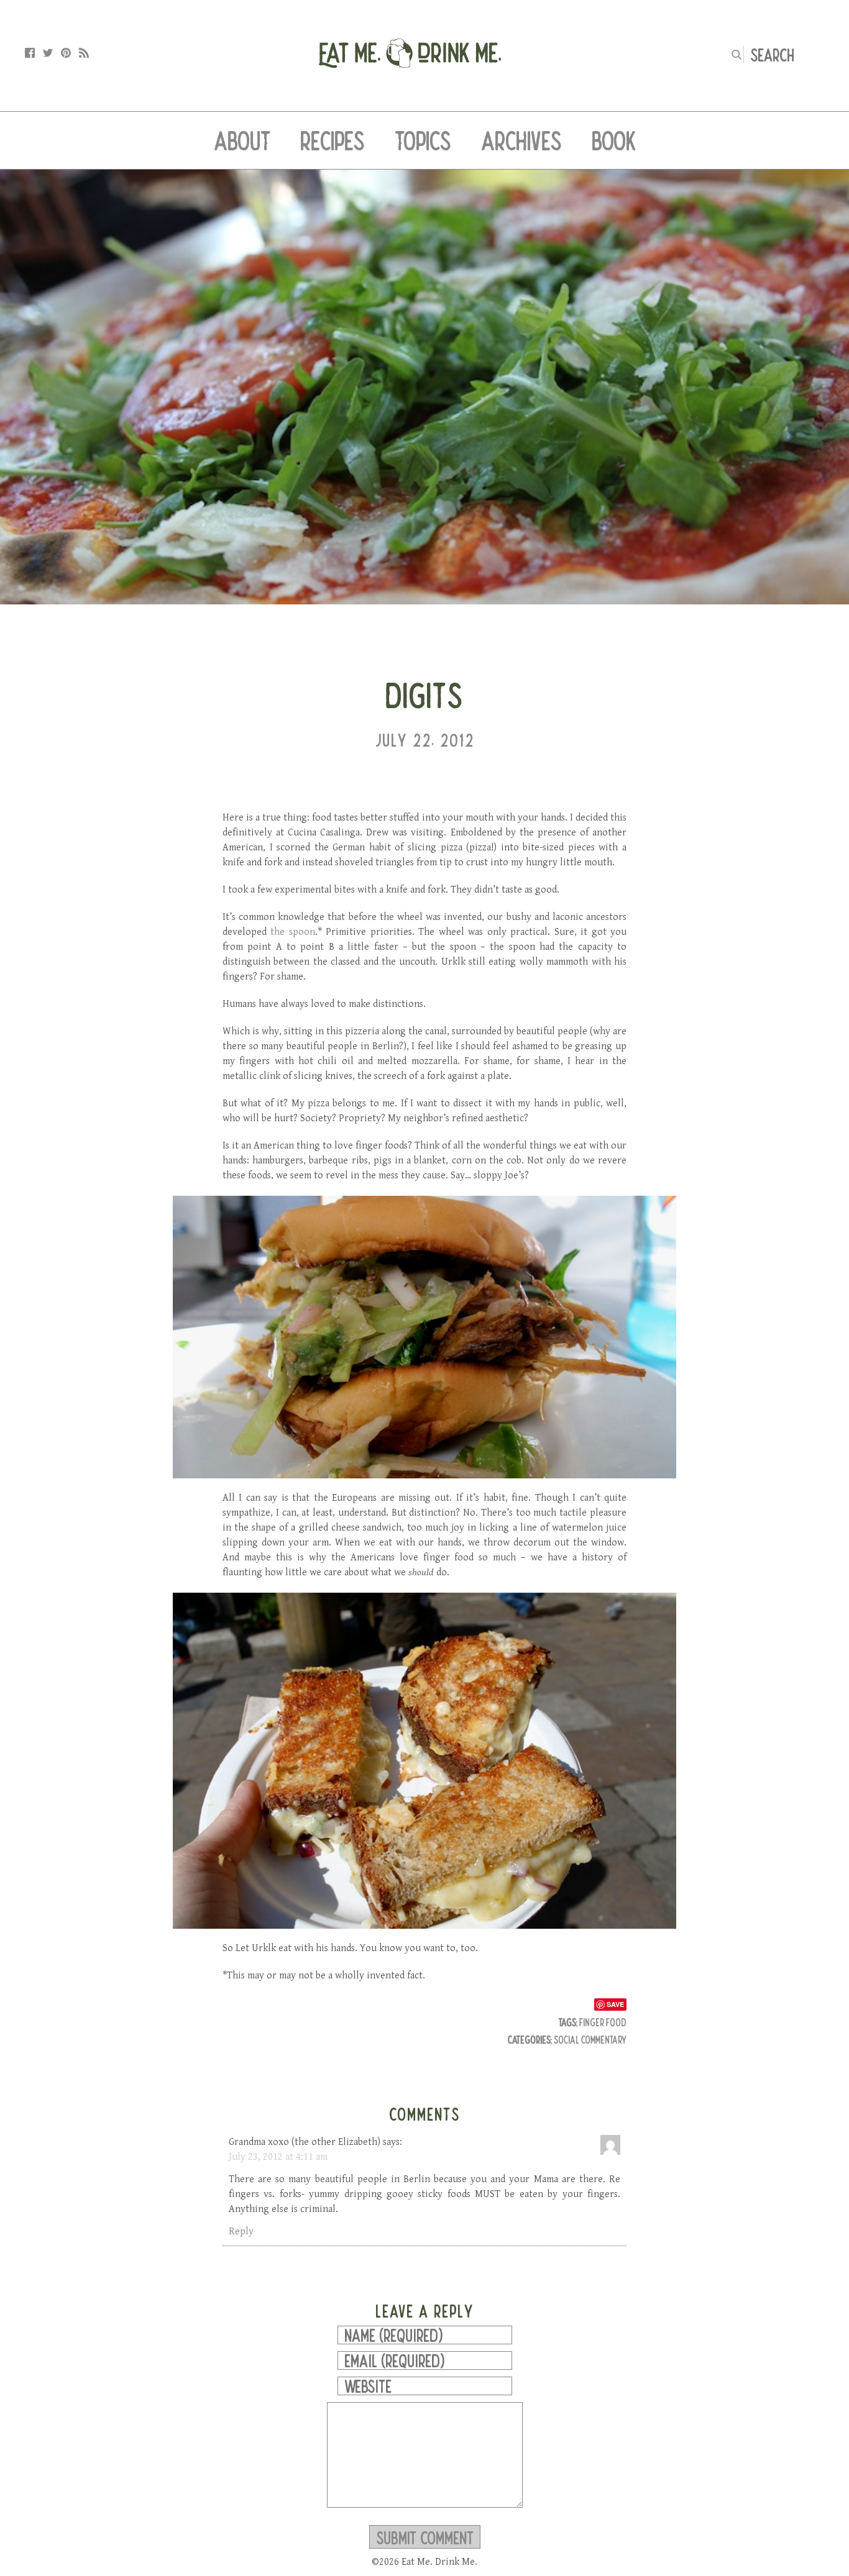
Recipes (333, 140)
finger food (603, 2022)
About (242, 140)
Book (614, 140)
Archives (521, 140)
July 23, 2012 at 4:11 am (278, 2157)
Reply (241, 2232)
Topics (423, 140)
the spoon (292, 932)
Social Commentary (590, 2040)
